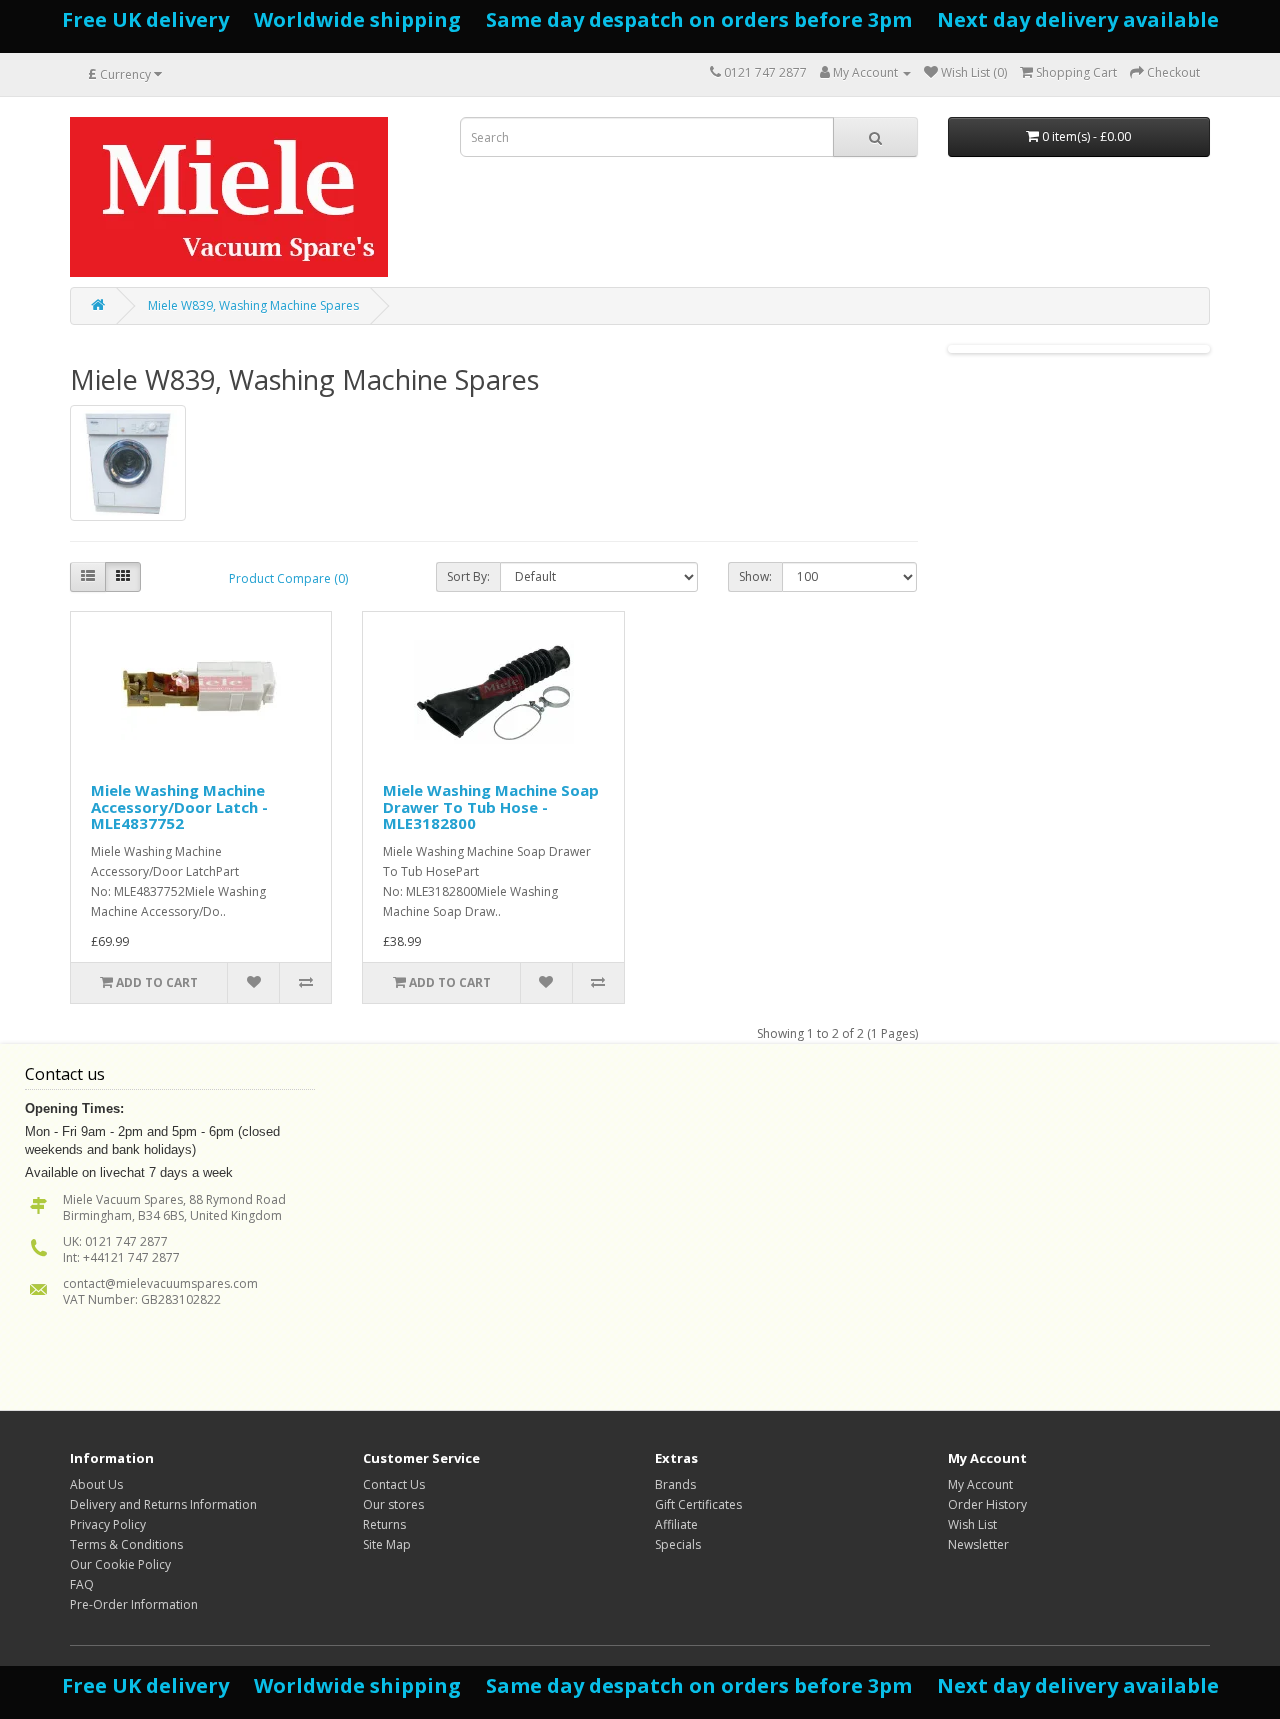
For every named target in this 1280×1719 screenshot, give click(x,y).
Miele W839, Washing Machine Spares (253, 305)
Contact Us (394, 1484)
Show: (755, 576)
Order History (987, 1504)
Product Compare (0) (288, 578)
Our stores (393, 1504)
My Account (980, 1484)
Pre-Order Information (134, 1604)
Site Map (387, 1544)
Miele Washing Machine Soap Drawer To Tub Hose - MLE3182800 (491, 806)
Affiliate (676, 1524)
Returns (384, 1524)
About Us (96, 1484)
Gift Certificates (698, 1504)
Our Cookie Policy (120, 1564)
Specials (678, 1544)
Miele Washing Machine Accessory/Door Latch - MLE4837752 (179, 806)
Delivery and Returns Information (163, 1504)
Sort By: (468, 576)
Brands (675, 1484)
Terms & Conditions (126, 1544)
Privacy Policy (108, 1524)
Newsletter (978, 1544)
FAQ (82, 1584)
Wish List (972, 1524)
